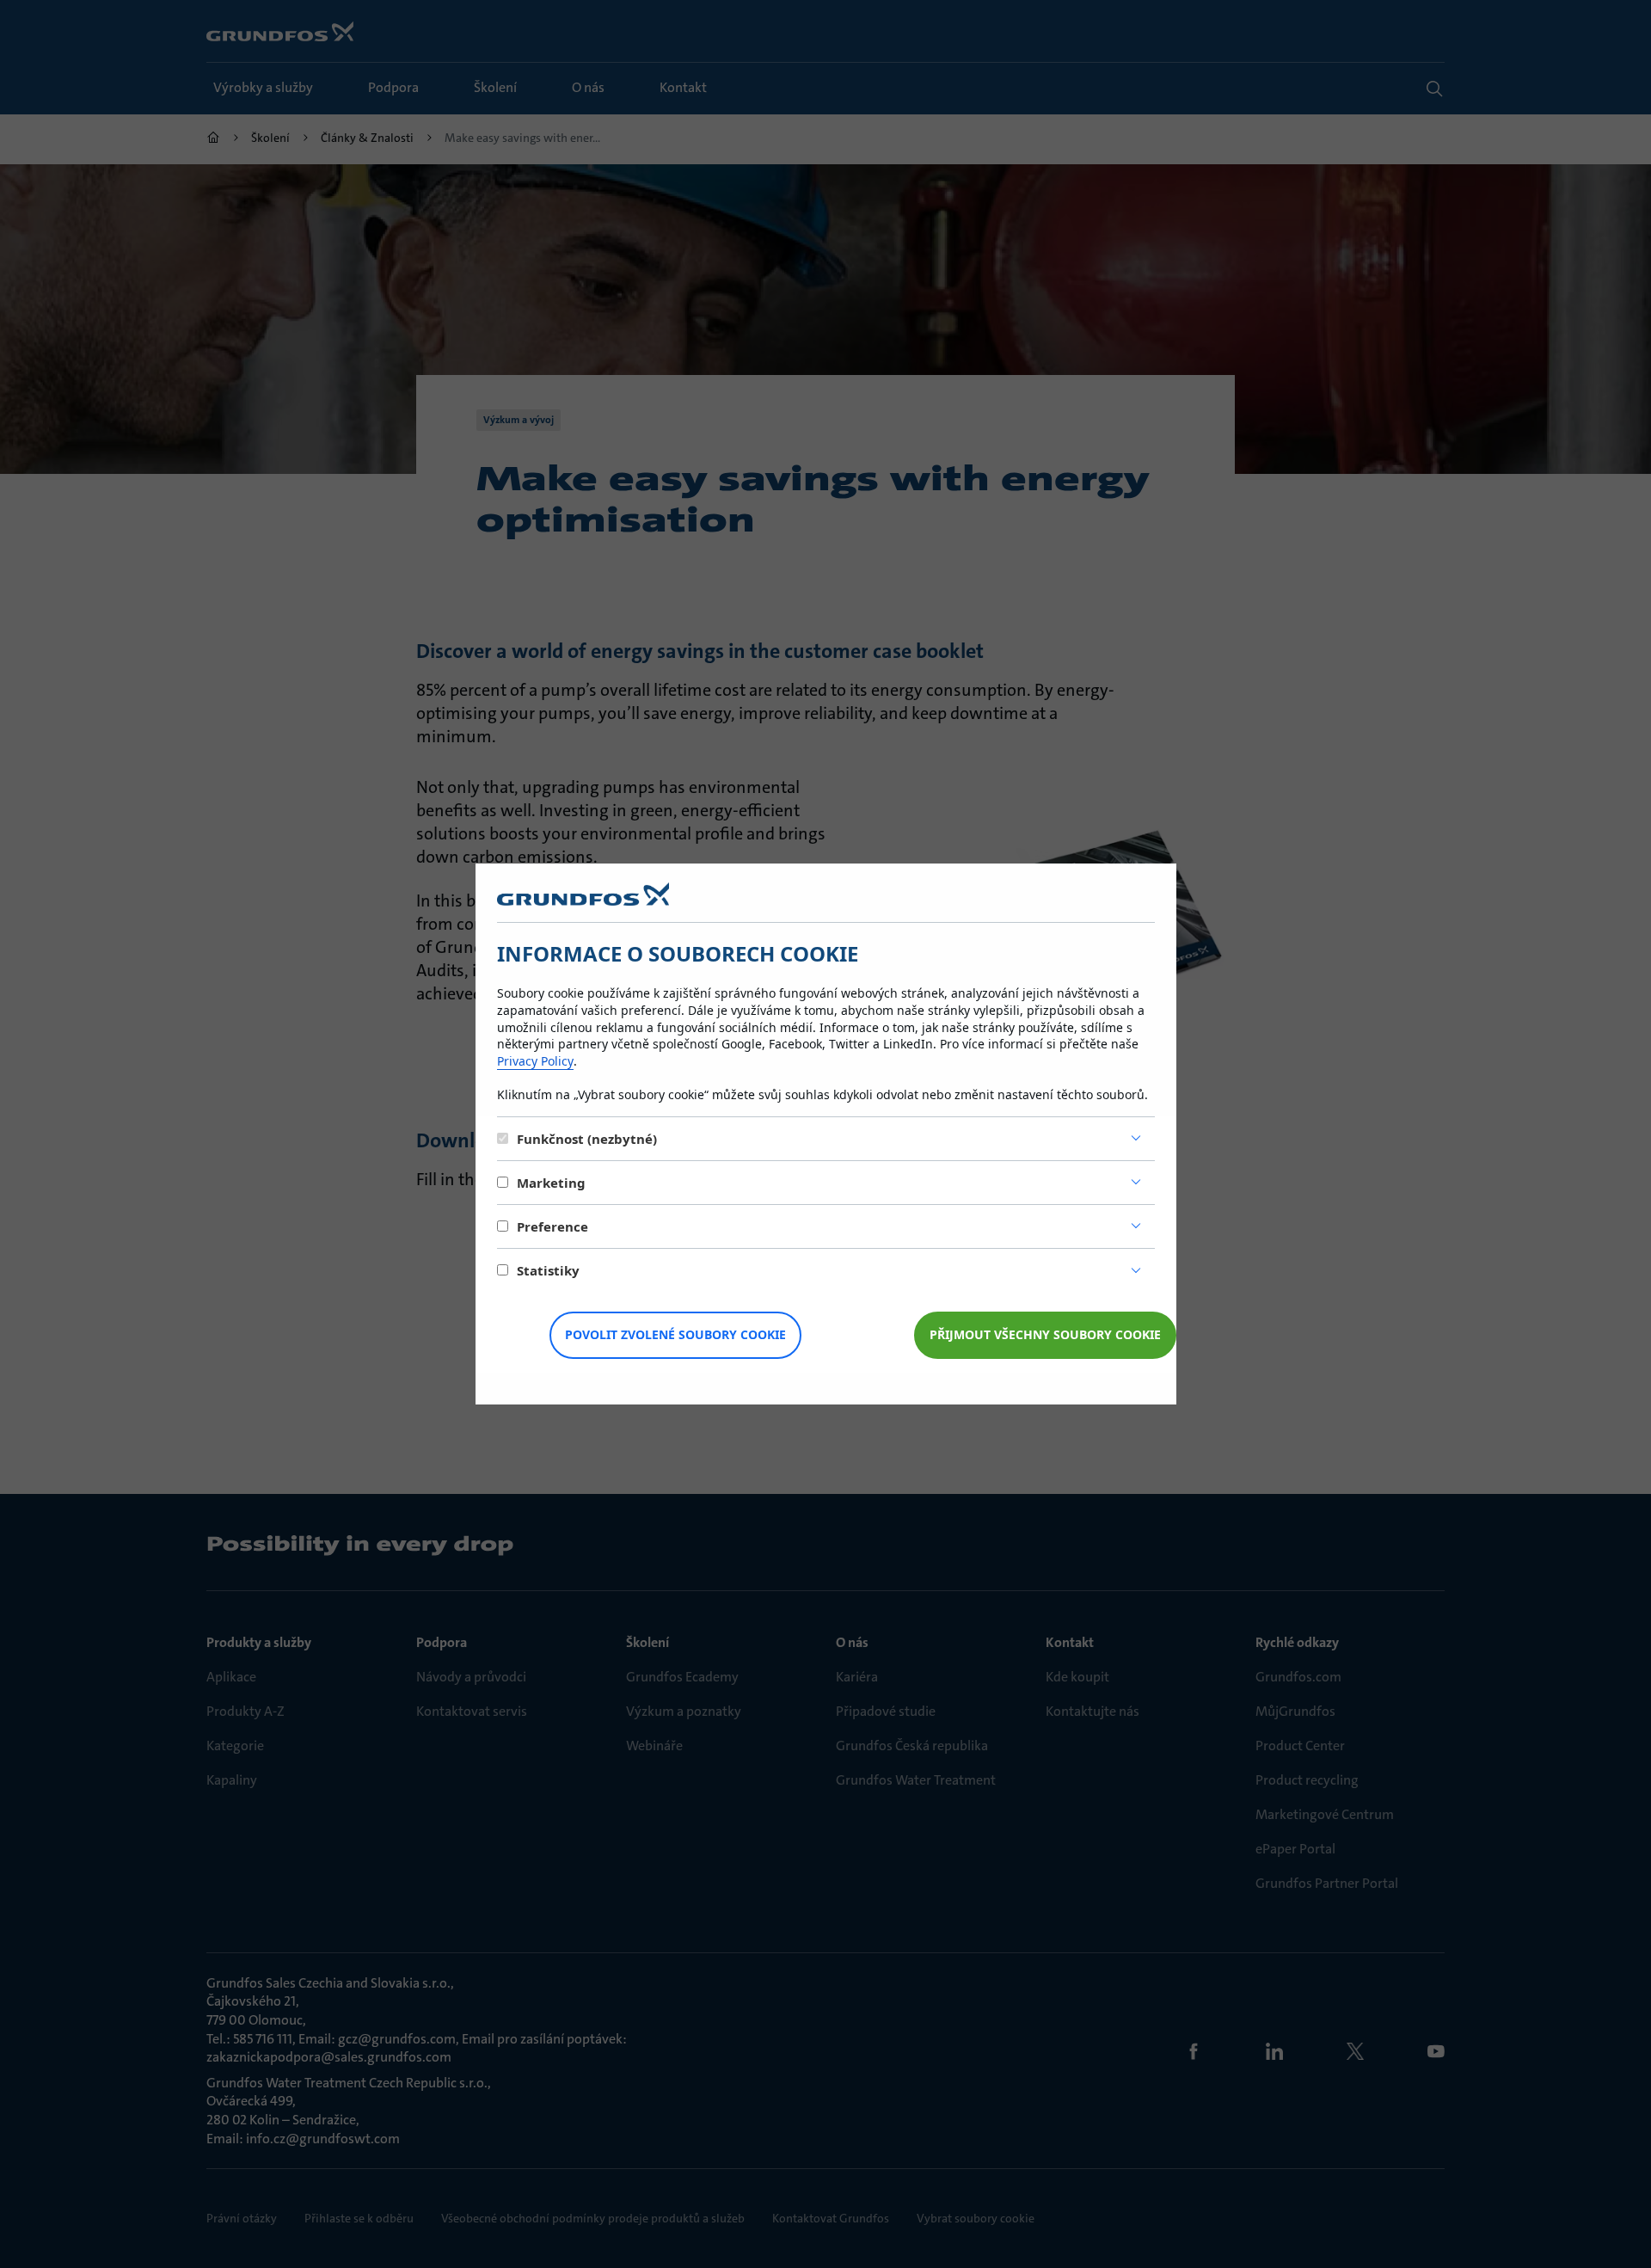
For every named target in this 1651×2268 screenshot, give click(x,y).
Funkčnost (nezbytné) (587, 1139)
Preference (552, 1226)
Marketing (551, 1183)
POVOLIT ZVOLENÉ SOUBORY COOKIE (675, 1334)
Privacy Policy (535, 1061)
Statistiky (548, 1270)
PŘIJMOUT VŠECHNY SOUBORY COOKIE (1045, 1334)
